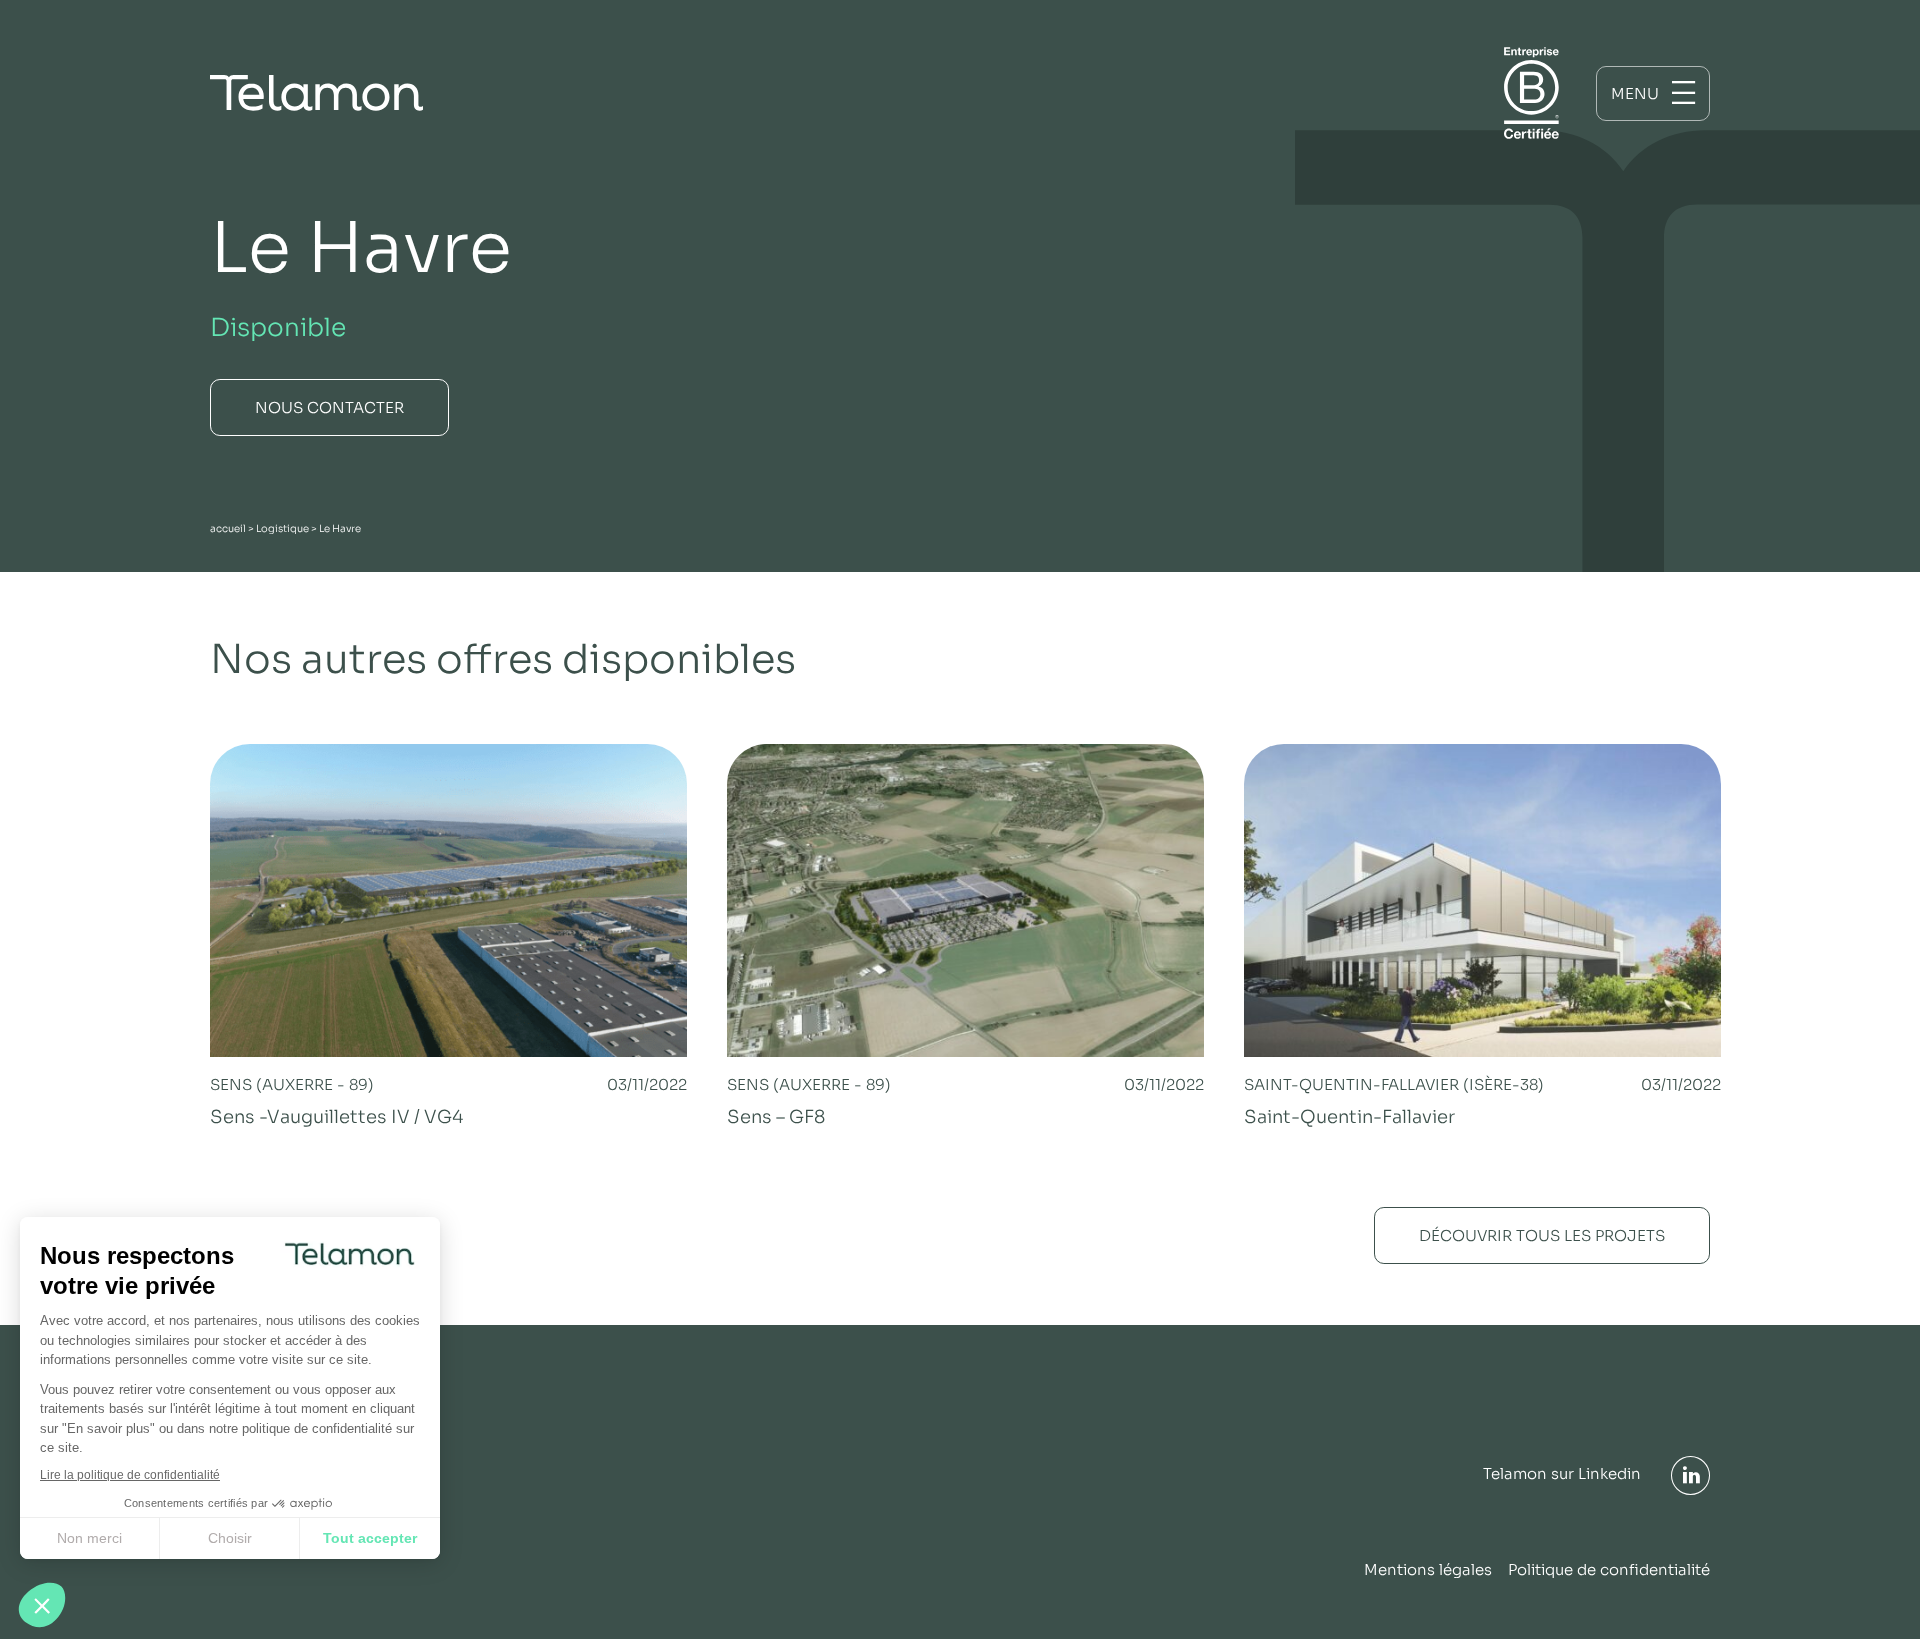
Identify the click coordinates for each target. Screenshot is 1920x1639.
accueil (228, 528)
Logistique (282, 528)
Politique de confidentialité (1609, 1569)
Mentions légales (1428, 1569)
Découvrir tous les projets (1542, 1235)
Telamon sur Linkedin (1562, 1473)
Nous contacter (329, 407)
